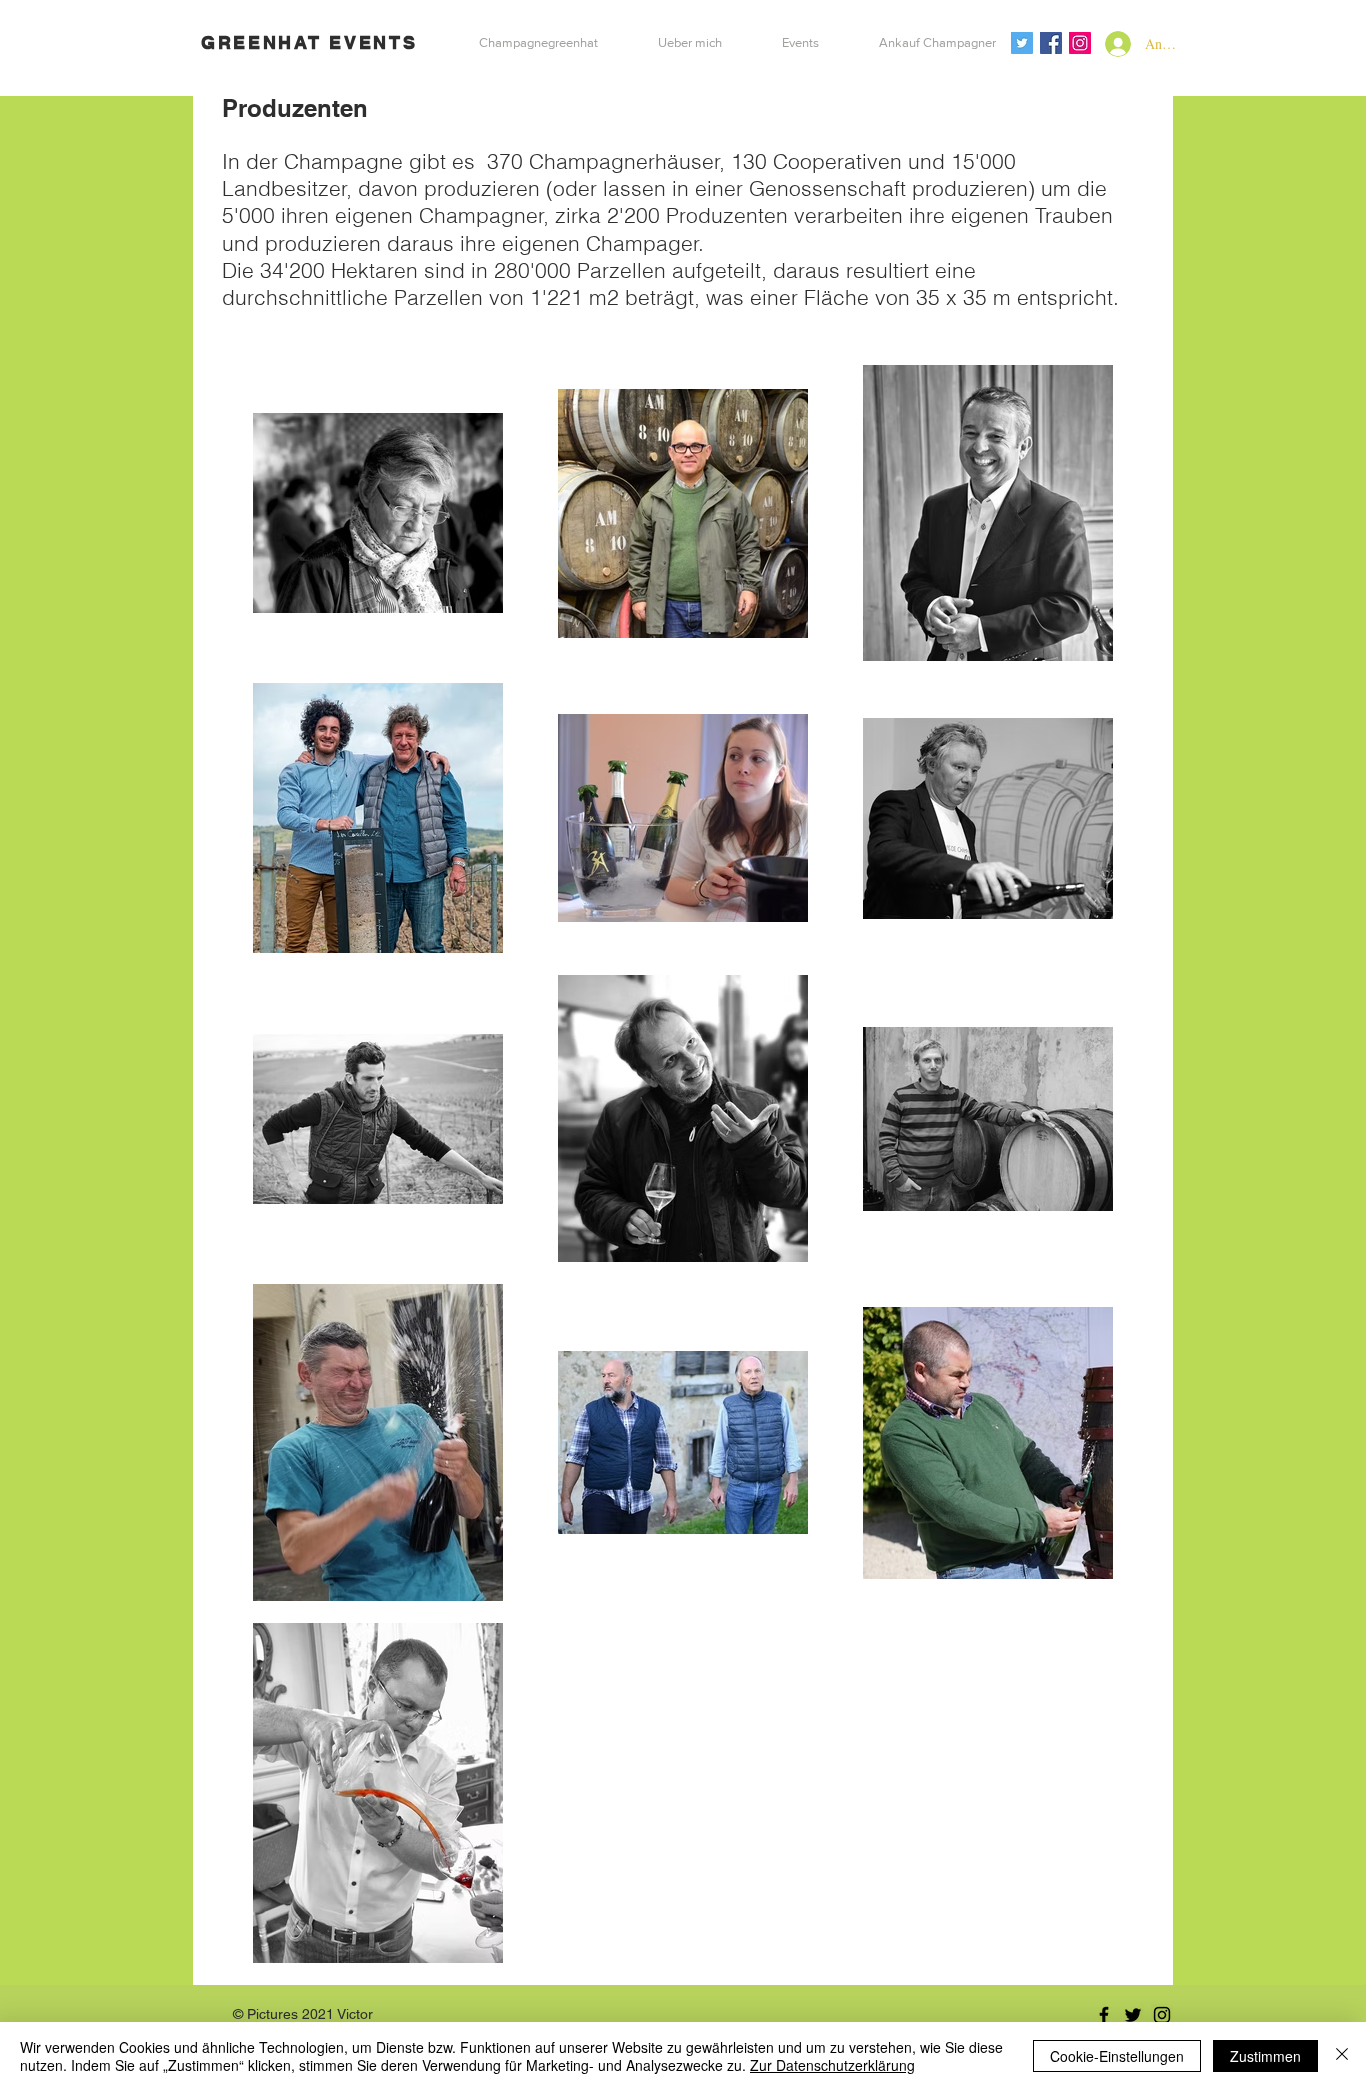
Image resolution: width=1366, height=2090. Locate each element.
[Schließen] (1342, 2056)
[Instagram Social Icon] (1080, 43)
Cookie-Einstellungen (1117, 2056)
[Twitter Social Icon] (1022, 43)
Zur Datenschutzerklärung (832, 2065)
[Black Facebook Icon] (1104, 2015)
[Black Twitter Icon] (1133, 2015)
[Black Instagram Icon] (1162, 2015)
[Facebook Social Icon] (1051, 43)
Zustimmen (1265, 2056)
